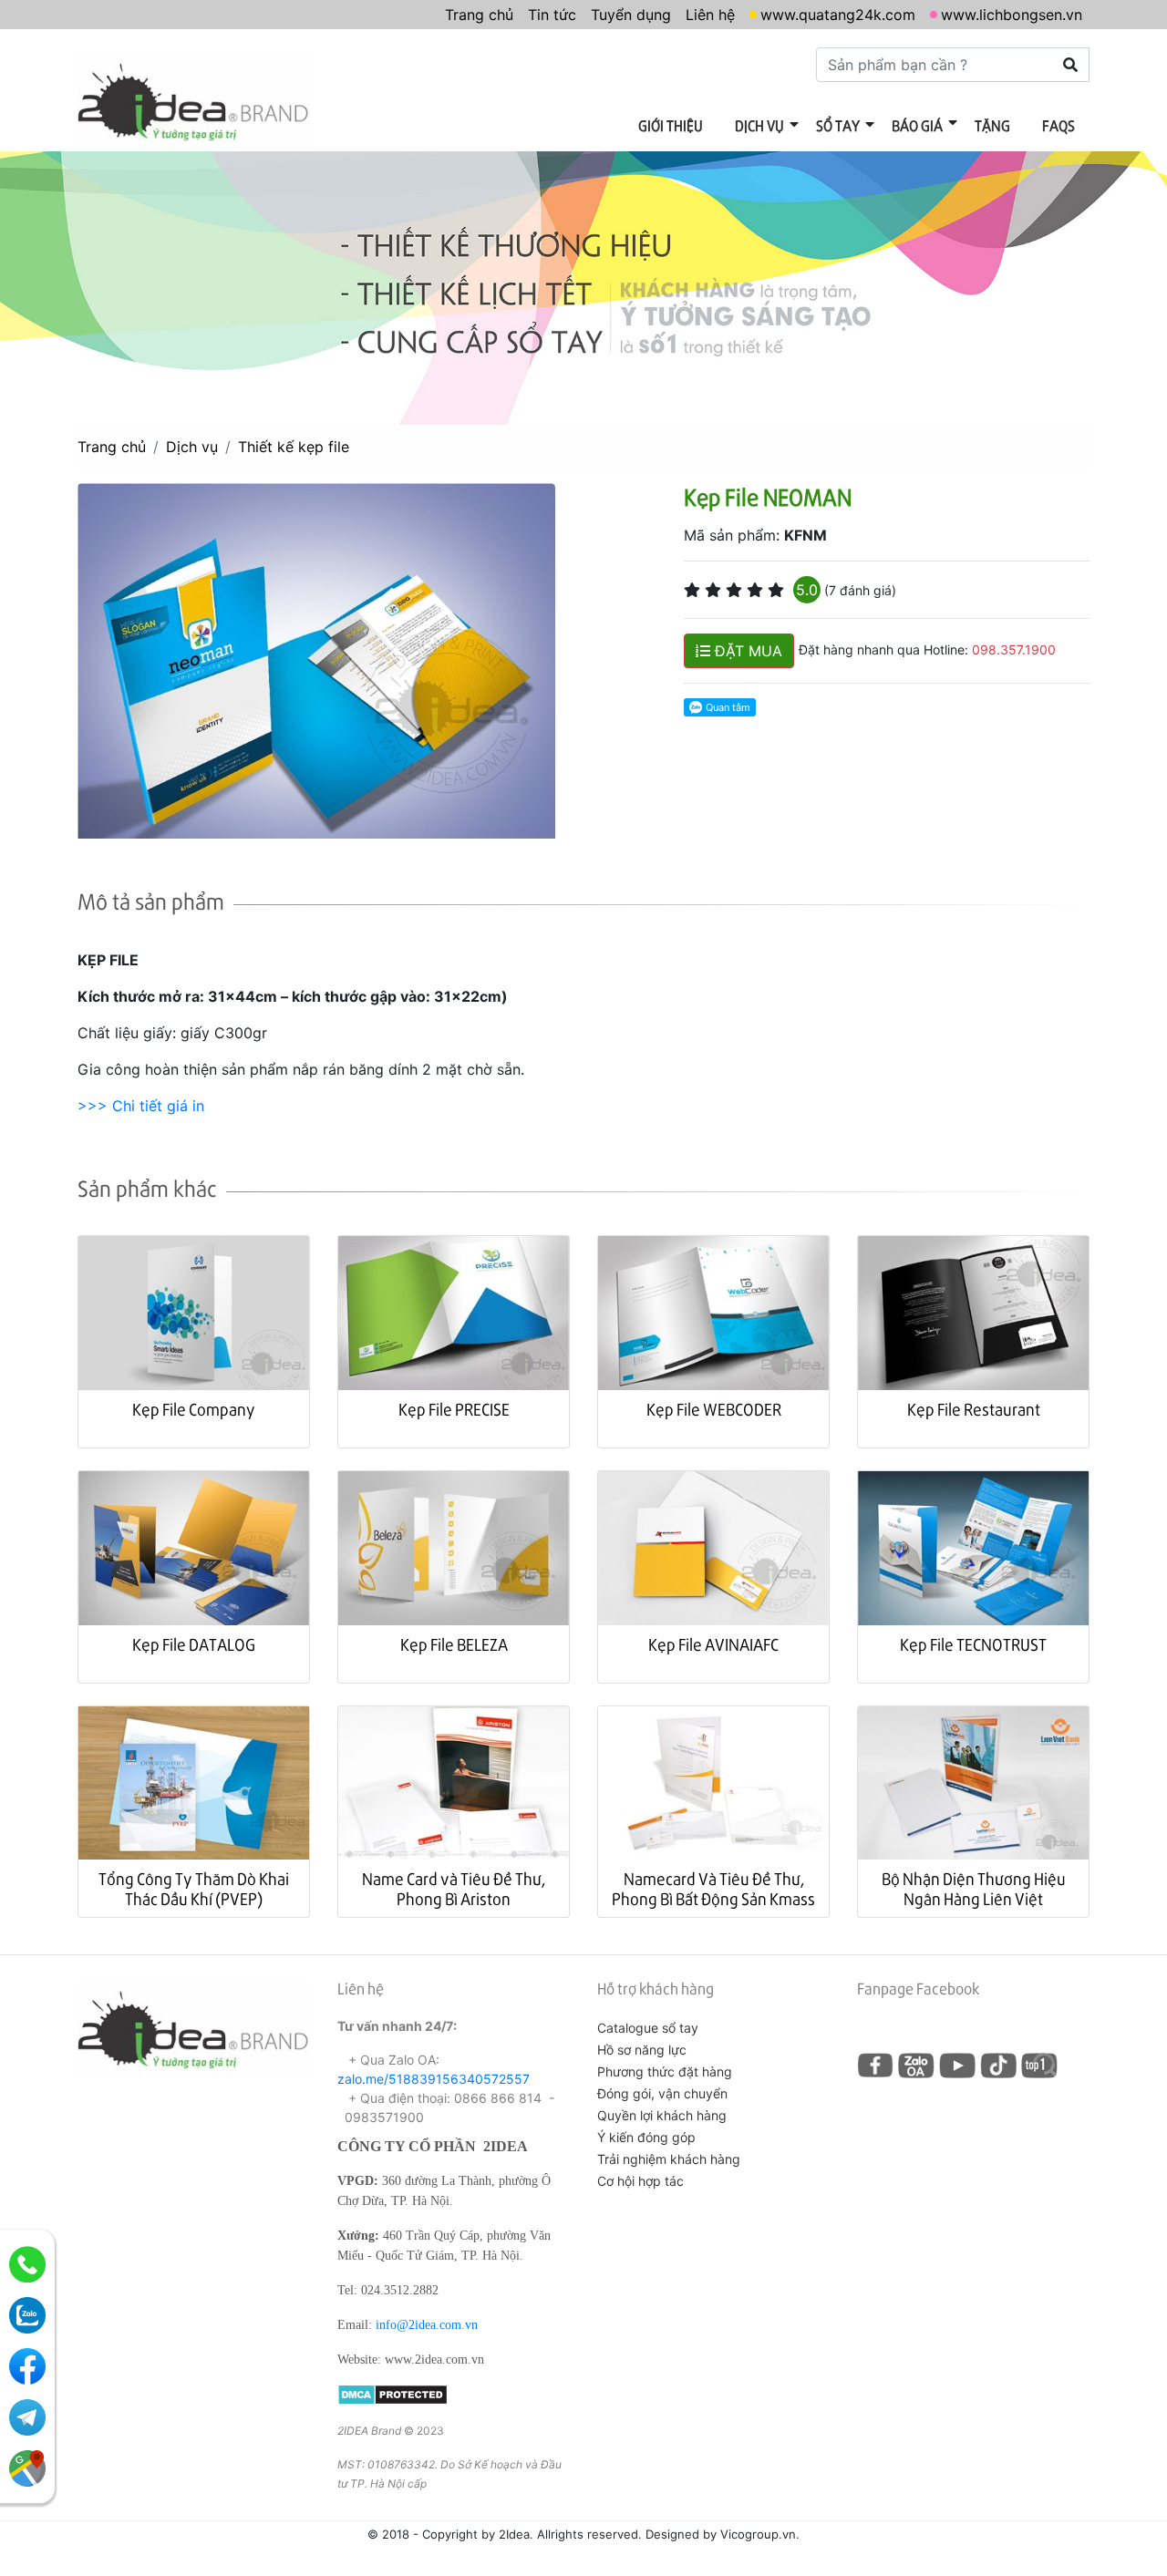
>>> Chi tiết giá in (141, 1106)
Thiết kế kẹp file (294, 447)
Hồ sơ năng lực (642, 2050)
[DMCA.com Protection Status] (392, 2393)
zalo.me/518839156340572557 (434, 2079)
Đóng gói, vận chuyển (662, 2093)
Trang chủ (479, 15)
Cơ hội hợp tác (640, 2181)
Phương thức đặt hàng (665, 2071)
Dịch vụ (759, 125)
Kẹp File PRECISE (454, 1409)
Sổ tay (838, 125)
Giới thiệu (671, 125)
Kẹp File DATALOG (194, 1644)
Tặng (992, 125)
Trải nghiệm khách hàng (669, 2159)
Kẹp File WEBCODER (714, 1409)
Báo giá (917, 125)
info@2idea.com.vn (427, 2325)
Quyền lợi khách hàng (662, 2115)
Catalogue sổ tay (648, 2028)
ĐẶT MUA (746, 651)
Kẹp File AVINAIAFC (713, 1644)
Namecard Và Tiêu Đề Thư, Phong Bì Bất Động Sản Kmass (713, 1888)
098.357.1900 (1014, 649)
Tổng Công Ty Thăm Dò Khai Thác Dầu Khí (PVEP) (194, 1888)
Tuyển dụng (631, 15)
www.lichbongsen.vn (1012, 15)
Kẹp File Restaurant (974, 1409)
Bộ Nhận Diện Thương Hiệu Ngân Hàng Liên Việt (974, 1888)
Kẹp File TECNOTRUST (973, 1644)
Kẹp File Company (194, 1409)
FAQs (1059, 125)
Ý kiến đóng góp (646, 2137)
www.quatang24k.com (838, 15)
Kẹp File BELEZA (454, 1644)
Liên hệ (710, 15)
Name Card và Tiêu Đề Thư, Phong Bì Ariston (454, 1888)
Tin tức (552, 15)
